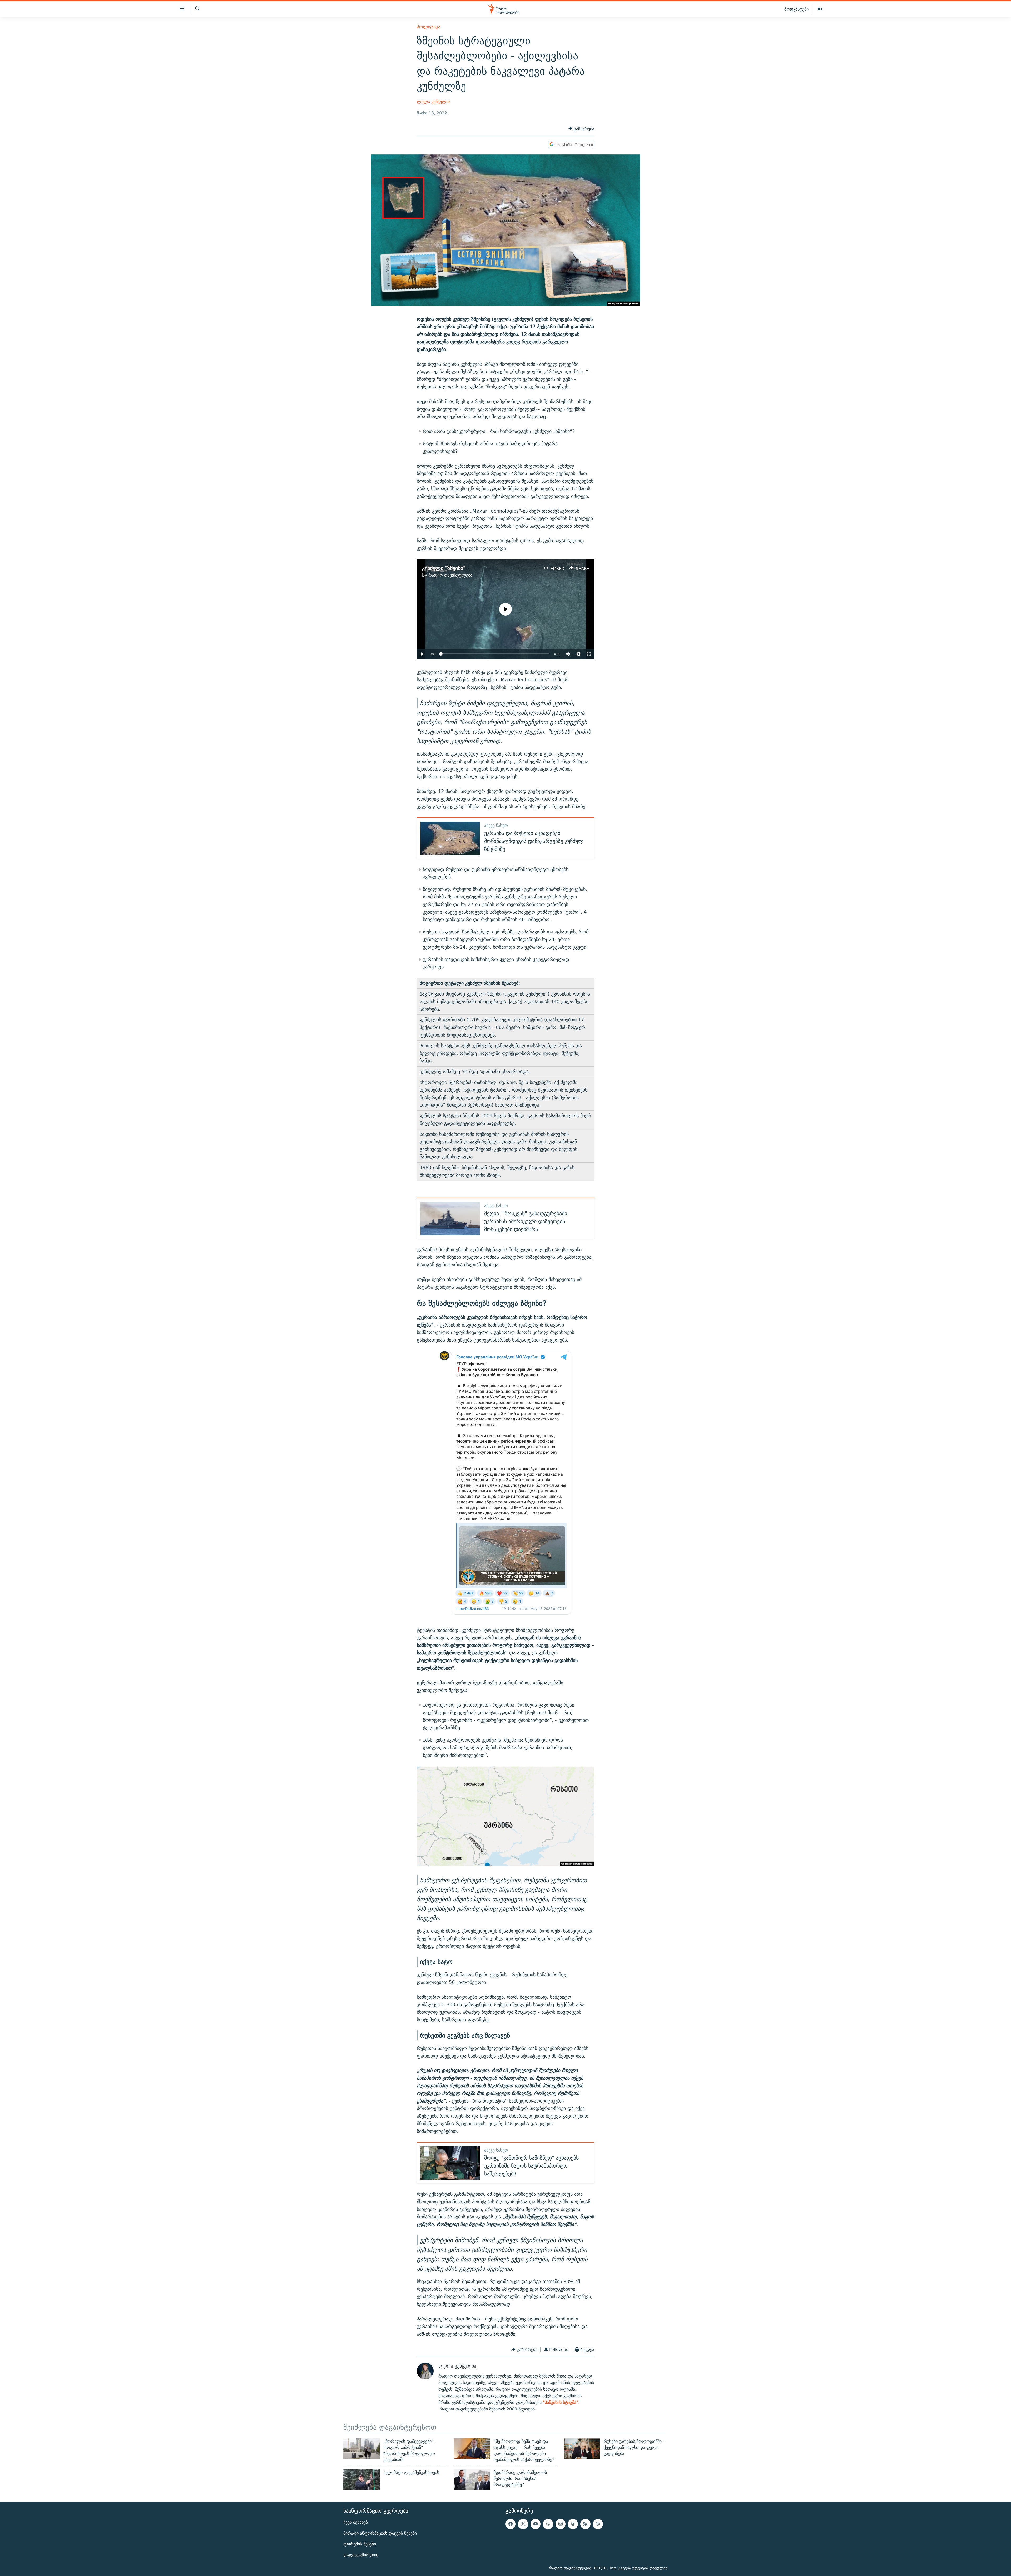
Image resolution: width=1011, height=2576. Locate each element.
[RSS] (585, 2524)
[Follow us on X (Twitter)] (523, 2524)
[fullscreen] (589, 654)
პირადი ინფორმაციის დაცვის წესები (380, 2533)
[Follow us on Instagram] (561, 2524)
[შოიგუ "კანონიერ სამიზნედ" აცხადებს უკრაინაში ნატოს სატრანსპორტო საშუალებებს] (450, 2163)
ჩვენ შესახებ (356, 2522)
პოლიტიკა (429, 27)
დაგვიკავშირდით (361, 2555)
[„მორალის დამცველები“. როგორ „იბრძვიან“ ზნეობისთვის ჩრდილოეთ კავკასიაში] (361, 2449)
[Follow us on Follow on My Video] (548, 2524)
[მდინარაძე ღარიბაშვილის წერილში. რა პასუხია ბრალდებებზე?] (472, 2480)
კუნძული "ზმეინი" (444, 568)
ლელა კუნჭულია (434, 102)
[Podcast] (598, 2524)
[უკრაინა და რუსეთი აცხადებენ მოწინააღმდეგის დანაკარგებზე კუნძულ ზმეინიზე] (450, 838)
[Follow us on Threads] (573, 2524)
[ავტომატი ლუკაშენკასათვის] (361, 2480)
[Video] (820, 9)
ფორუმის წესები (360, 2544)
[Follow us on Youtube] (536, 2524)
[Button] (581, 129)
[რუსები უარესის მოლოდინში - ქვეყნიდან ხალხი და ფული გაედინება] (582, 2449)
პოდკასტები (796, 9)
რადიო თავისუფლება (450, 575)
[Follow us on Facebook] (511, 2524)
